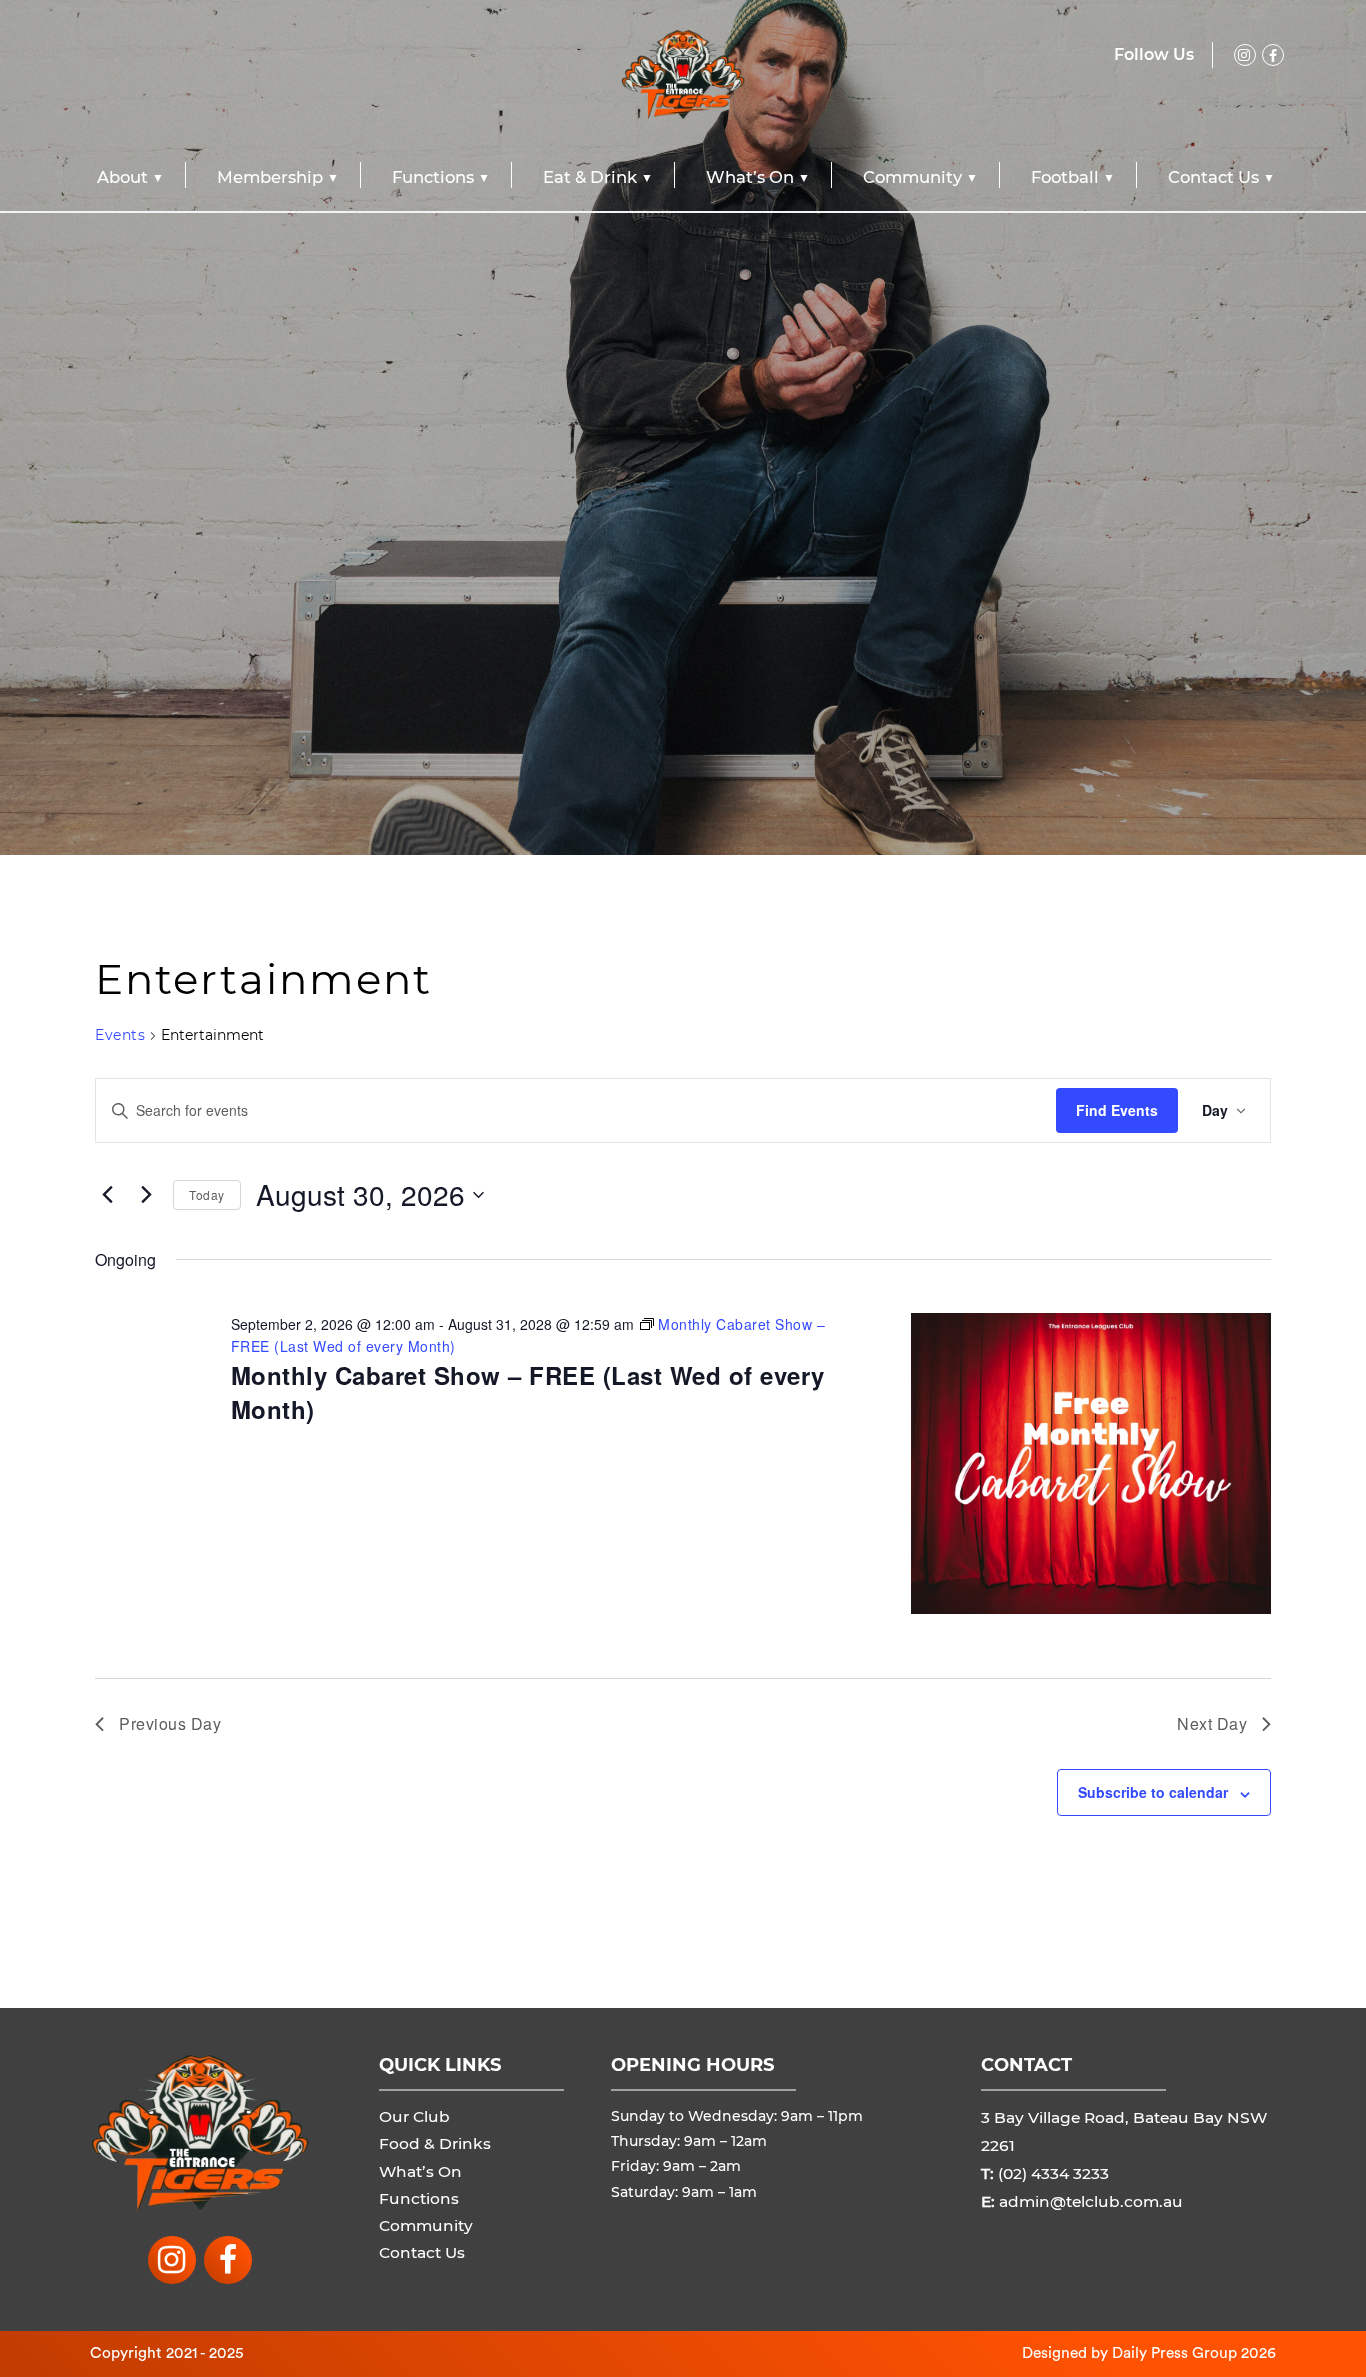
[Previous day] (107, 1195)
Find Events (1117, 1110)
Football (1065, 177)
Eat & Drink (590, 177)
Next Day (1212, 1723)
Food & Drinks (435, 2143)
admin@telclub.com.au (1091, 2201)
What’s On (750, 177)
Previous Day (170, 1723)
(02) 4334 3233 (1053, 2173)
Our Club (414, 2116)
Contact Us (1213, 177)
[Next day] (146, 1195)
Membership (270, 177)
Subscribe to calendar (1153, 1792)
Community (912, 177)
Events (120, 1035)
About (122, 177)
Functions (433, 177)
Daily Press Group (1174, 2353)
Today (207, 1194)
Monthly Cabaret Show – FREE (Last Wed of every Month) (528, 1392)
